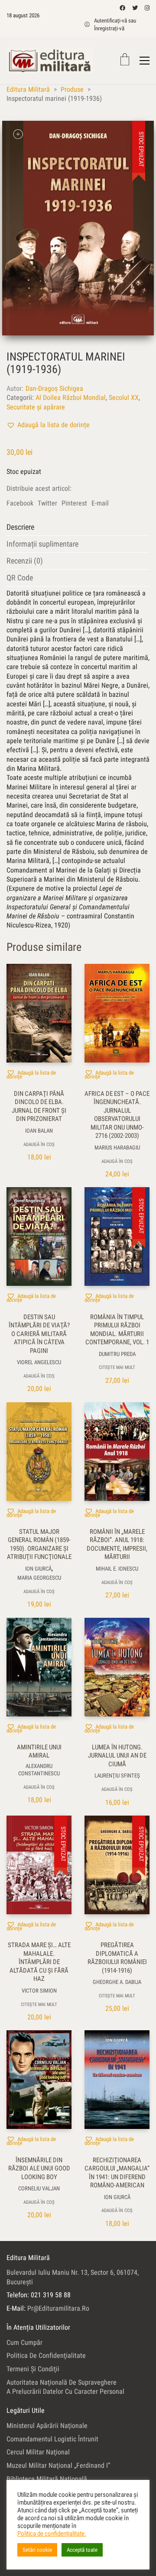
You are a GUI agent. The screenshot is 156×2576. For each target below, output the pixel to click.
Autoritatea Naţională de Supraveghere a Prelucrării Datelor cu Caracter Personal (65, 2387)
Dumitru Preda (117, 1354)
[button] (48, 425)
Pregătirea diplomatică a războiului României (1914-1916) (117, 1958)
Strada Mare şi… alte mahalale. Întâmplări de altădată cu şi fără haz (39, 1962)
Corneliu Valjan (39, 2188)
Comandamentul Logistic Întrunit (52, 2439)
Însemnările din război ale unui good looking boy (39, 2169)
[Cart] (125, 60)
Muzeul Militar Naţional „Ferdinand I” (58, 2465)
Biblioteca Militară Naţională (47, 2479)
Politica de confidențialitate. (52, 2534)
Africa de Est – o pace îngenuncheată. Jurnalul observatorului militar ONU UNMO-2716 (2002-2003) (117, 1115)
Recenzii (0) (25, 561)
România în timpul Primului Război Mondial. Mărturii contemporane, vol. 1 (117, 1330)
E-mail (100, 503)
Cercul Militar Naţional (38, 2452)
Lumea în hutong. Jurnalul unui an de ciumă (117, 1756)
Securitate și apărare (36, 407)
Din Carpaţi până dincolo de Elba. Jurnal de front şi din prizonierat (39, 1106)
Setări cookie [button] (37, 2550)
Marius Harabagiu (117, 1148)
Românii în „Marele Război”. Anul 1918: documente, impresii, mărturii (117, 1544)
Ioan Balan (39, 1131)
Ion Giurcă (38, 1569)
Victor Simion (39, 1991)
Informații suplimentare (42, 544)
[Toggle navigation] (145, 61)
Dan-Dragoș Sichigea (54, 388)
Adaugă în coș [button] (39, 1145)
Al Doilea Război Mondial (71, 398)
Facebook (20, 503)
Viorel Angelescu (39, 1362)
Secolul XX (124, 398)
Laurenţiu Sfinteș (117, 1776)
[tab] (78, 527)
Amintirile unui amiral (39, 1752)
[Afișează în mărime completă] (18, 134)
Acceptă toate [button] (82, 2550)
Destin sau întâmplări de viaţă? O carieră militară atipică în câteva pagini (39, 1334)
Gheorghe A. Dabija (117, 1982)
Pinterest (74, 503)
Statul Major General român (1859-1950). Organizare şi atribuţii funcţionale (39, 1544)
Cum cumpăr (24, 2343)
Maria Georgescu (39, 1578)
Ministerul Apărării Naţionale (47, 2426)
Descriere (20, 527)
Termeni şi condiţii (33, 2369)
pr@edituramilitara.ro (58, 2308)
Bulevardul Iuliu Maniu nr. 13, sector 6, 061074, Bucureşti (73, 2277)
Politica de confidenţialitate (46, 2355)
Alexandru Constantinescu (39, 1770)
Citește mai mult (117, 1367)
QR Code (20, 578)
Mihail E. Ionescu (117, 1569)
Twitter (47, 503)
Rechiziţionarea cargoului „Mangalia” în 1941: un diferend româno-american (117, 2173)
